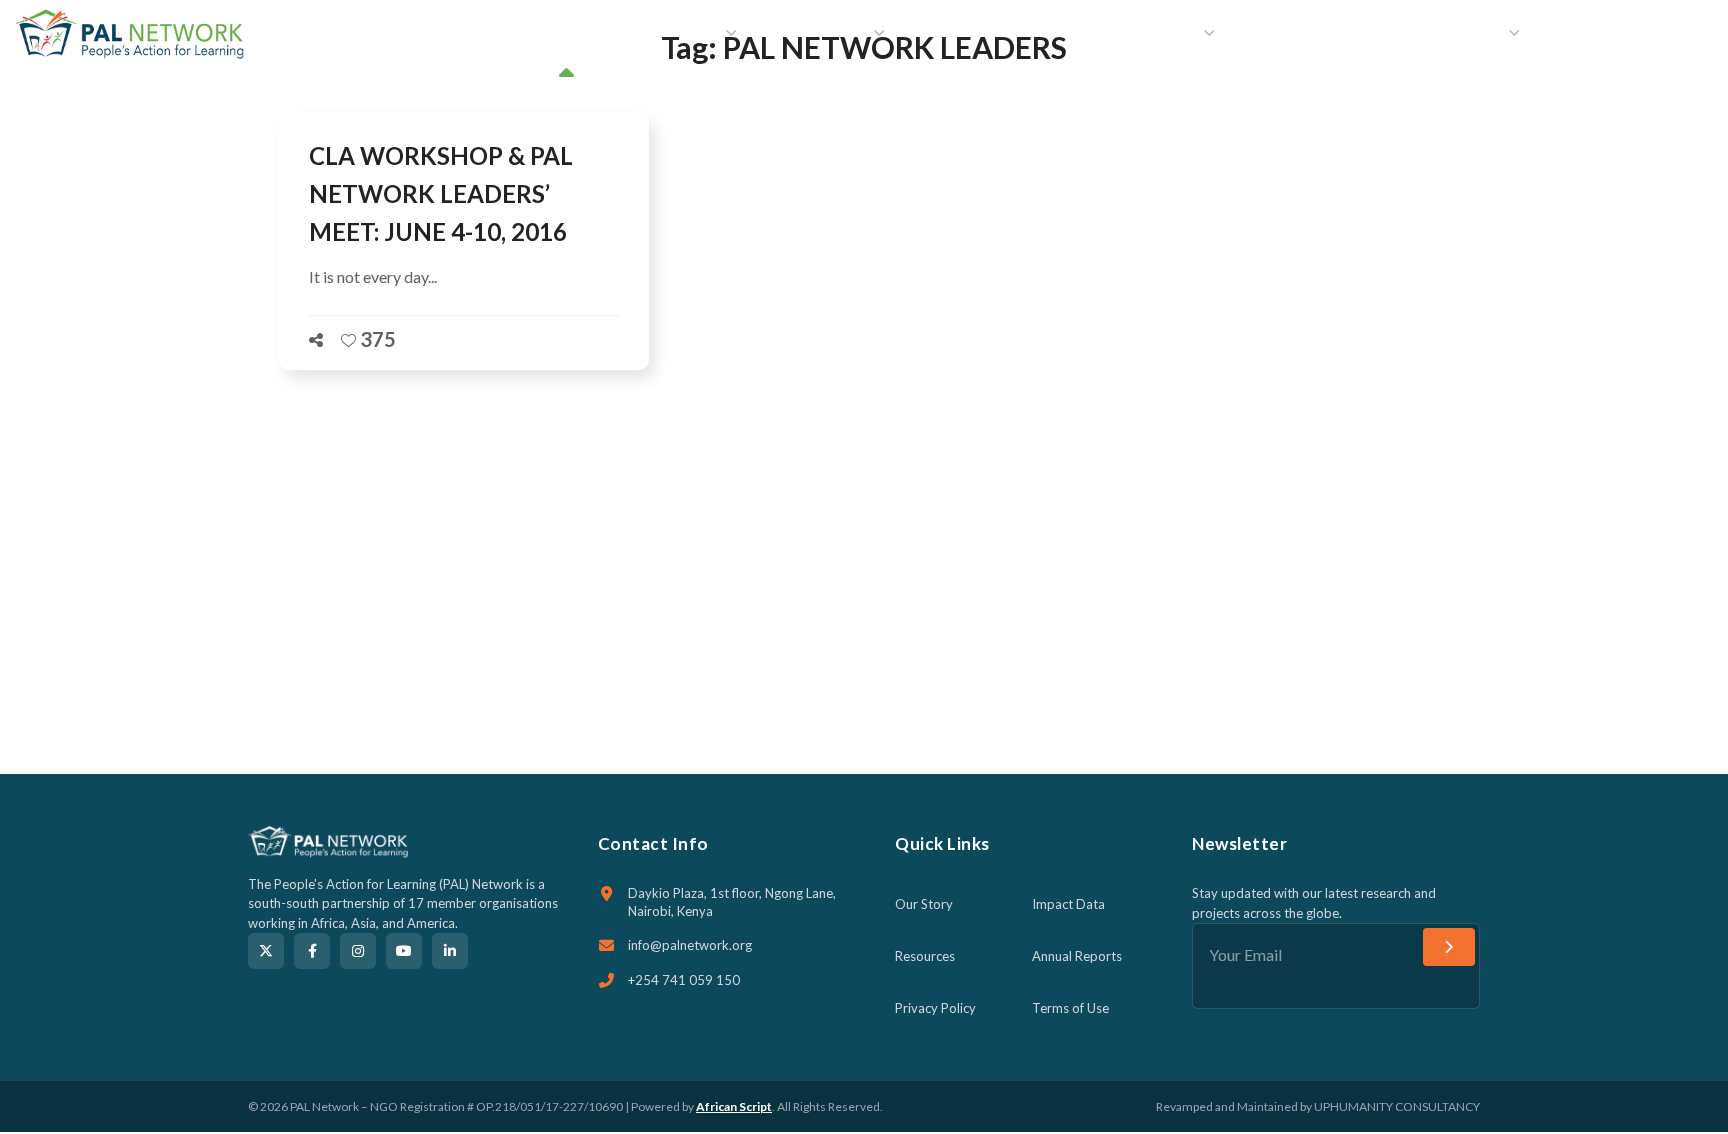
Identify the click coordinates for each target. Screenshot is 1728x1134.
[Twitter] (266, 951)
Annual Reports (1077, 956)
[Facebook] (312, 951)
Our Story (924, 904)
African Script (734, 1106)
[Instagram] (358, 951)
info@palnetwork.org (690, 945)
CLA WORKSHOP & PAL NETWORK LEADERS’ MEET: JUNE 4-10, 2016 (441, 193)
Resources (925, 956)
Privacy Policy (935, 1008)
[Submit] (1449, 947)
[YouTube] (404, 951)
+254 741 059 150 (684, 980)
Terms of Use (1070, 1008)
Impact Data (1068, 904)
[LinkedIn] (450, 951)
